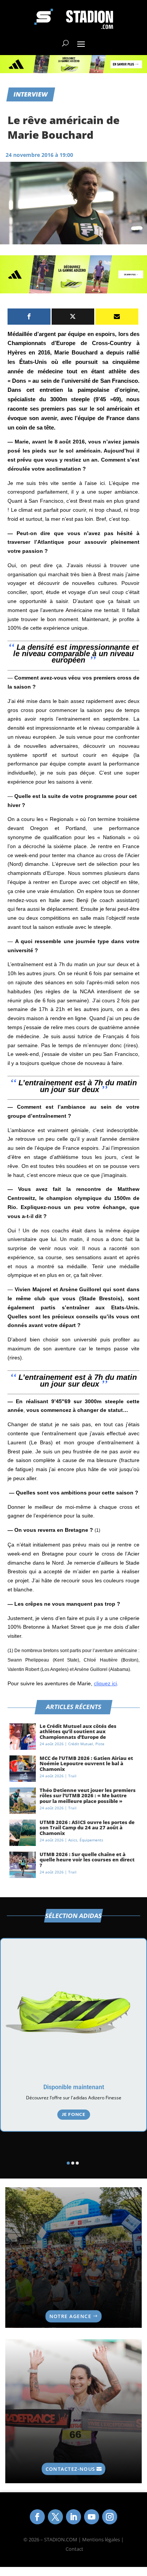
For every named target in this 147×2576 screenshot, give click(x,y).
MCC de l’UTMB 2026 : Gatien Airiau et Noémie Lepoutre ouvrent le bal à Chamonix (86, 1764)
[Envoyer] (117, 317)
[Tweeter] (73, 317)
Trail (72, 1776)
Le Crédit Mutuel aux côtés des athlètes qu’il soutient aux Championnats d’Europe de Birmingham (78, 1734)
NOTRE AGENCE (70, 2316)
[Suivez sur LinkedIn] (73, 2517)
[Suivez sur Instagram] (110, 2517)
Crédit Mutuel (81, 1744)
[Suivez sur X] (55, 2517)
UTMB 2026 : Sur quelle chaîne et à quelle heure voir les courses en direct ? (87, 1860)
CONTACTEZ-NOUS (70, 2469)
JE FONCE (74, 2114)
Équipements (91, 1840)
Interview (31, 94)
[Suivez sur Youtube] (92, 2517)
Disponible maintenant (74, 2087)
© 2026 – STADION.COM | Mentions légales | (73, 2539)
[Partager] (29, 317)
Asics (73, 1840)
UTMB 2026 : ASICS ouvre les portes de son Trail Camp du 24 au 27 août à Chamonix (87, 1828)
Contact (74, 2549)
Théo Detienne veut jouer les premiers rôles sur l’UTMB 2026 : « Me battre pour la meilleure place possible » (88, 1796)
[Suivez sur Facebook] (37, 2517)
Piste (100, 1744)
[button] (68, 2163)
